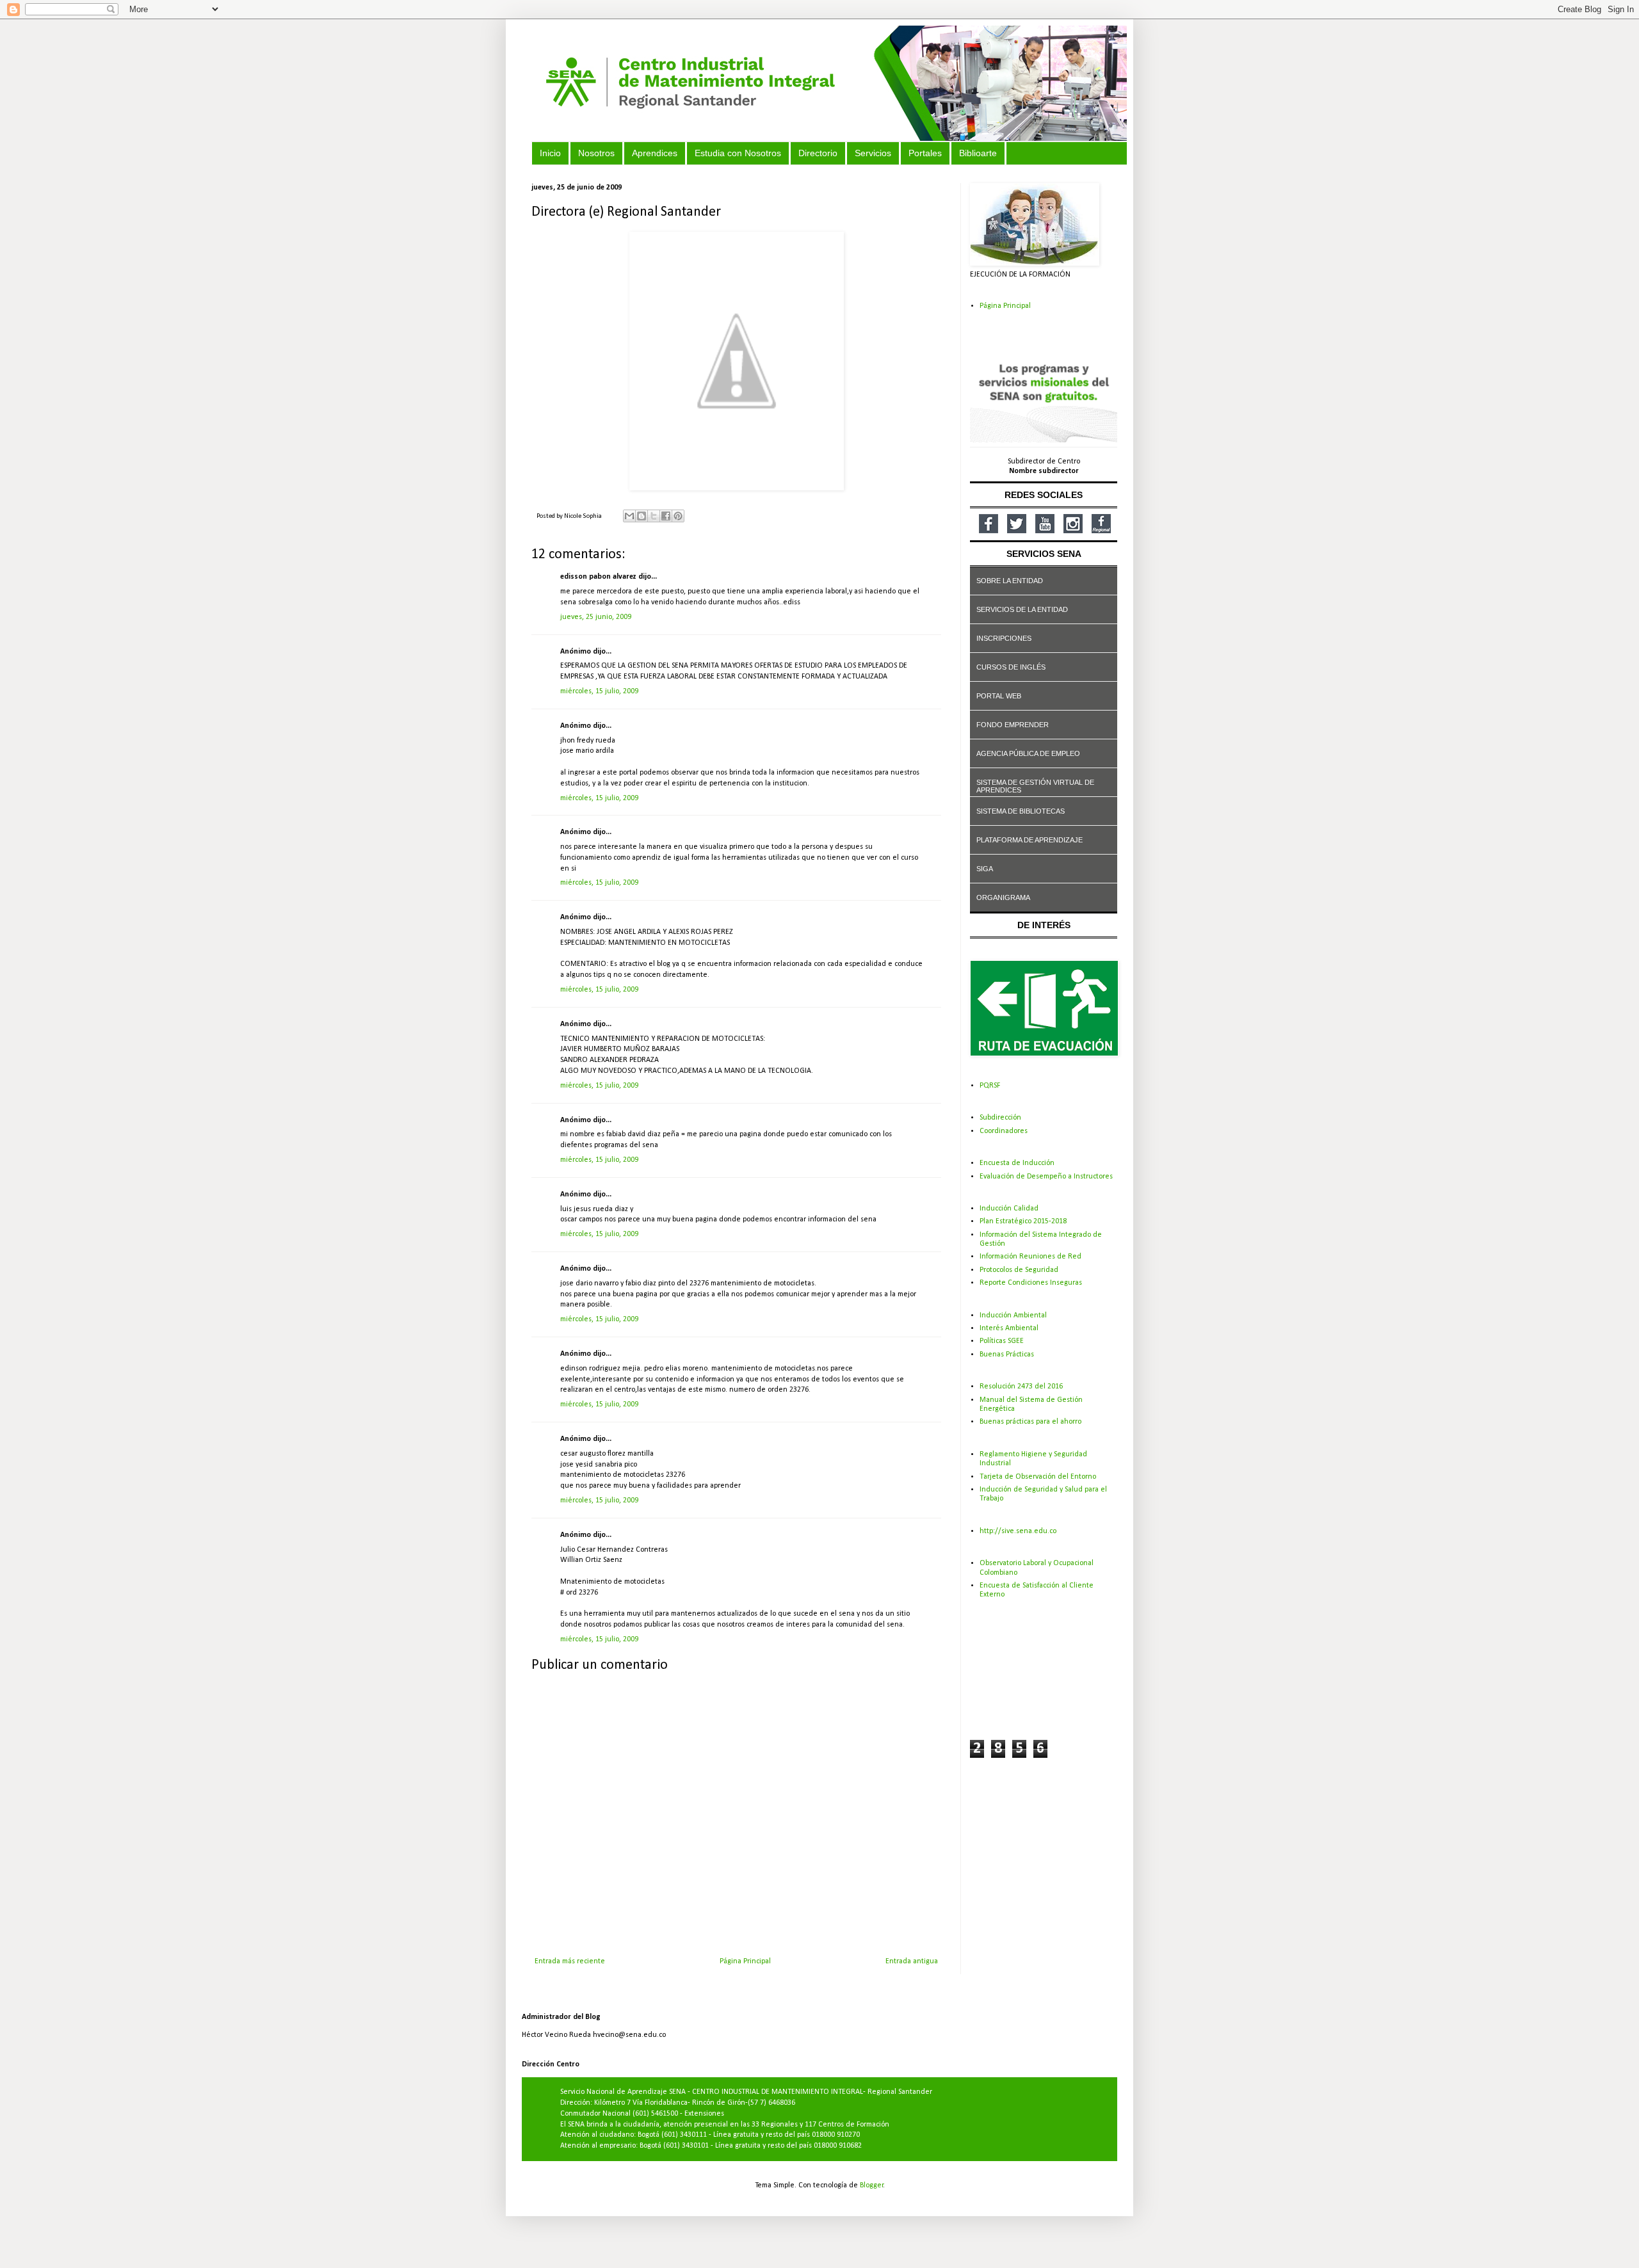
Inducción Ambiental (1013, 1315)
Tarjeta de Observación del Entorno (1038, 1477)
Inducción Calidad (1009, 1209)
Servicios (873, 153)
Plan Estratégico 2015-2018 (1023, 1221)
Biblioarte (978, 153)
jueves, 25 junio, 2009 (596, 617)
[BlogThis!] (642, 516)
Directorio (818, 153)
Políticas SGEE (1002, 1341)
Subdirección (1000, 1118)
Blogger (872, 2185)
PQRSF (990, 1086)
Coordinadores (1004, 1131)
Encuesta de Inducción (1017, 1163)
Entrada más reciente (570, 1961)
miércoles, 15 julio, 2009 (599, 691)
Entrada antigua (912, 1961)
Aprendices (655, 153)
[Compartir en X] (654, 516)
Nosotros (596, 153)
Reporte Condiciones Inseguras (1031, 1283)
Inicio (550, 153)
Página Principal (745, 1961)
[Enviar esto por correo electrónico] (629, 516)
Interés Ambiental (1009, 1328)
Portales (925, 153)
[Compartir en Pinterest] (678, 516)
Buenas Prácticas (1007, 1355)
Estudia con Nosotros (738, 153)
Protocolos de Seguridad (1019, 1270)
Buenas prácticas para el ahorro (1030, 1422)
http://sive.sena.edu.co (1018, 1531)
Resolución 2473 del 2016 (1021, 1387)
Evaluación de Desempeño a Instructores (1046, 1177)
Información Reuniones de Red (1030, 1257)
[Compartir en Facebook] (666, 516)
